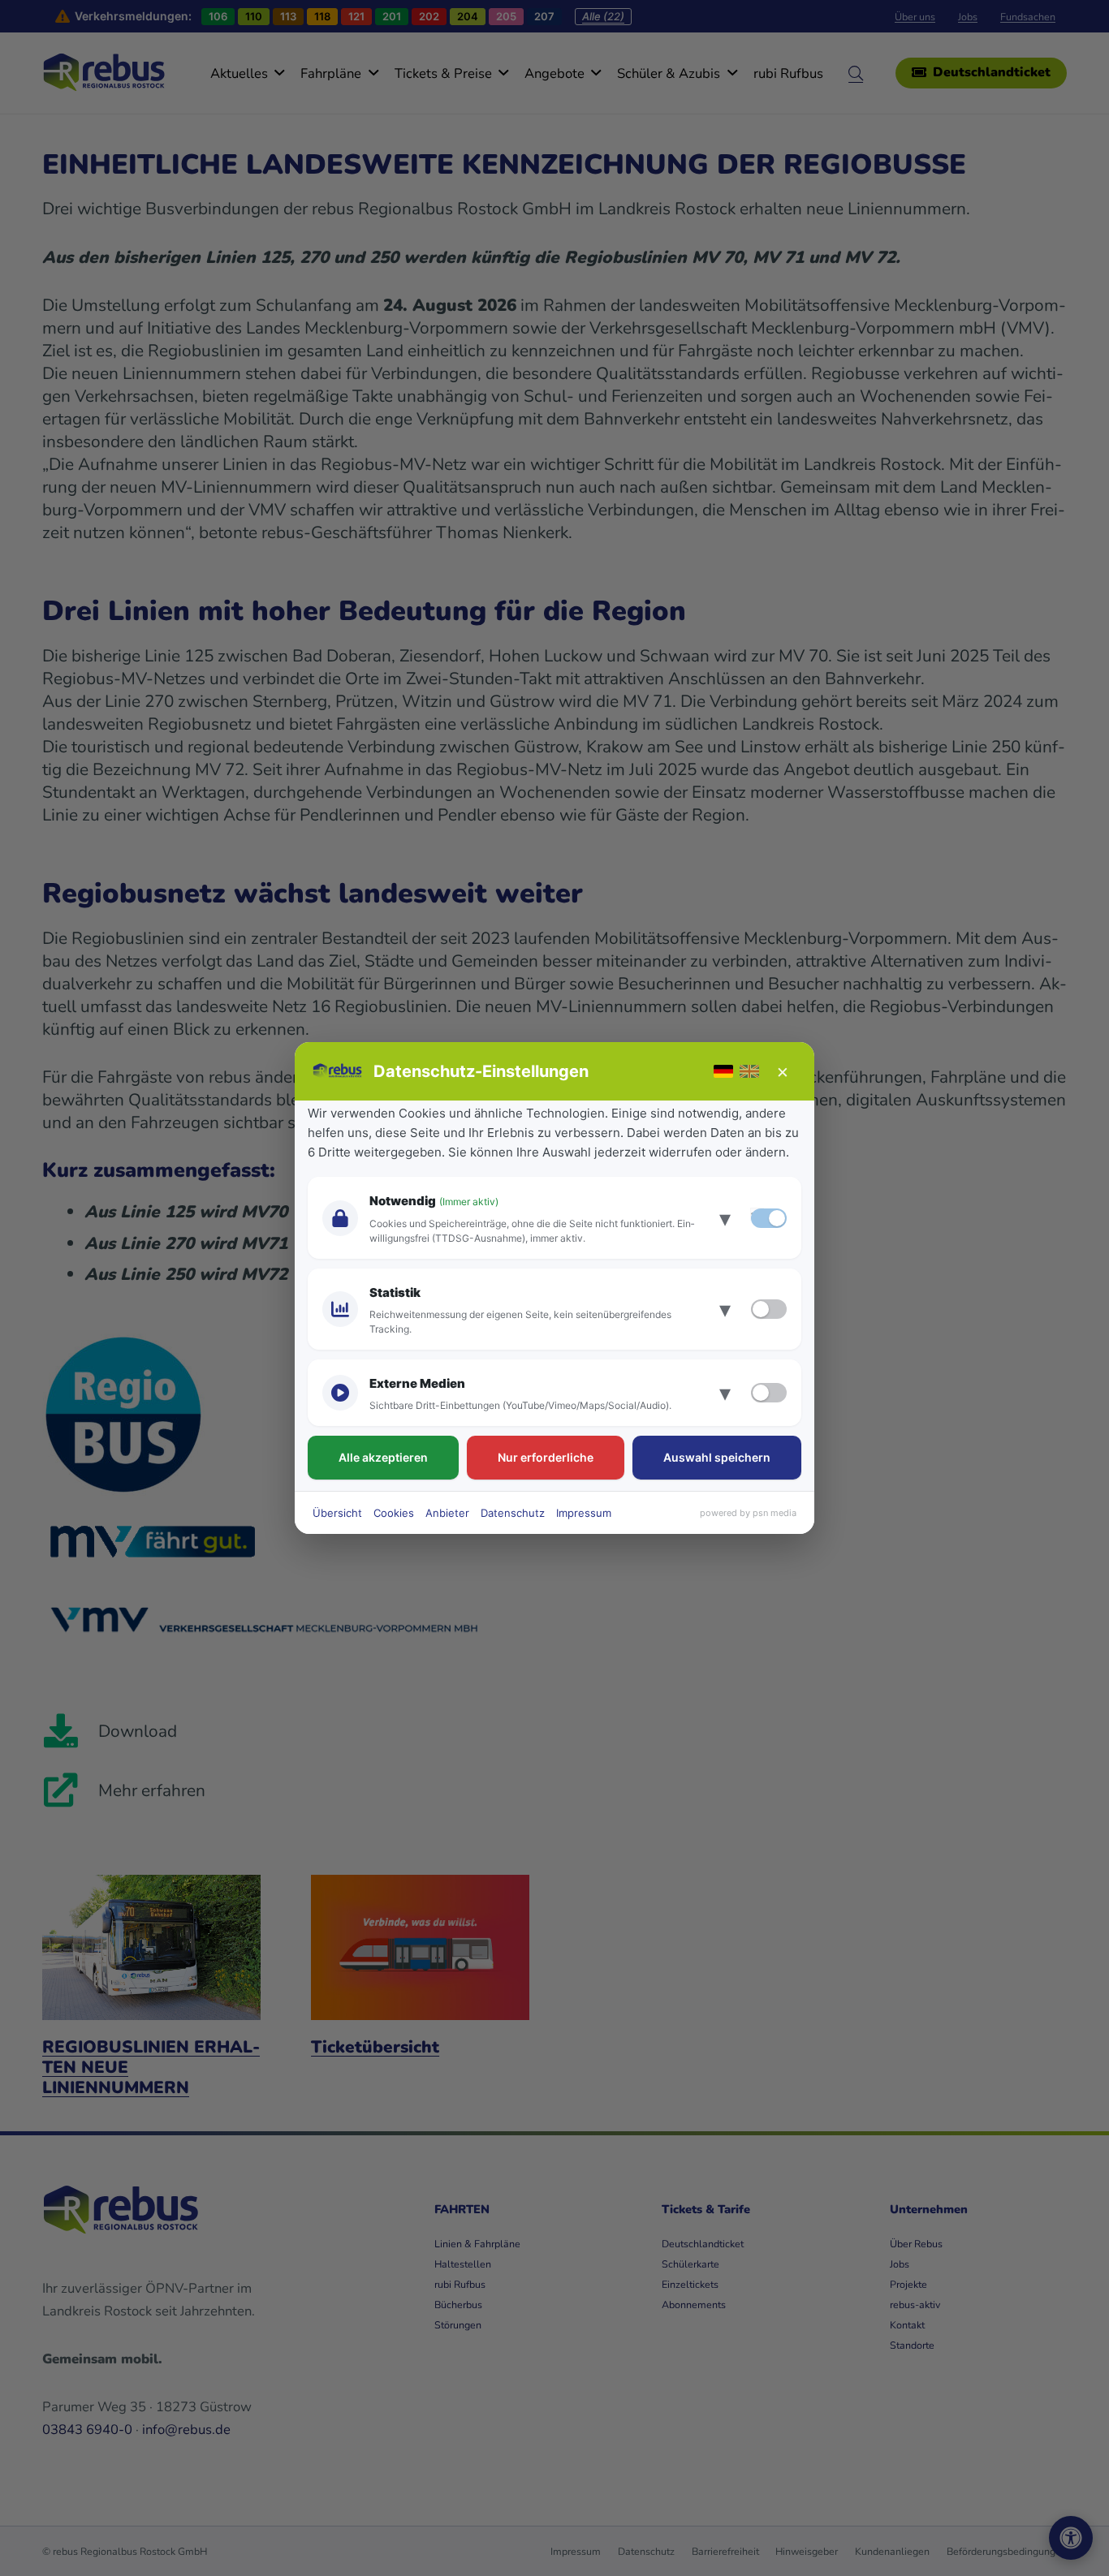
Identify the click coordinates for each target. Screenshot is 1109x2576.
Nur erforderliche (546, 1457)
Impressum (584, 1513)
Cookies (394, 1513)
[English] (749, 1071)
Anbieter (447, 1513)
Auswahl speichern (717, 1457)
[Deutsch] (723, 1071)
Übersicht (337, 1513)
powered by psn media (748, 1513)
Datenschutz (513, 1513)
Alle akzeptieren (383, 1457)
